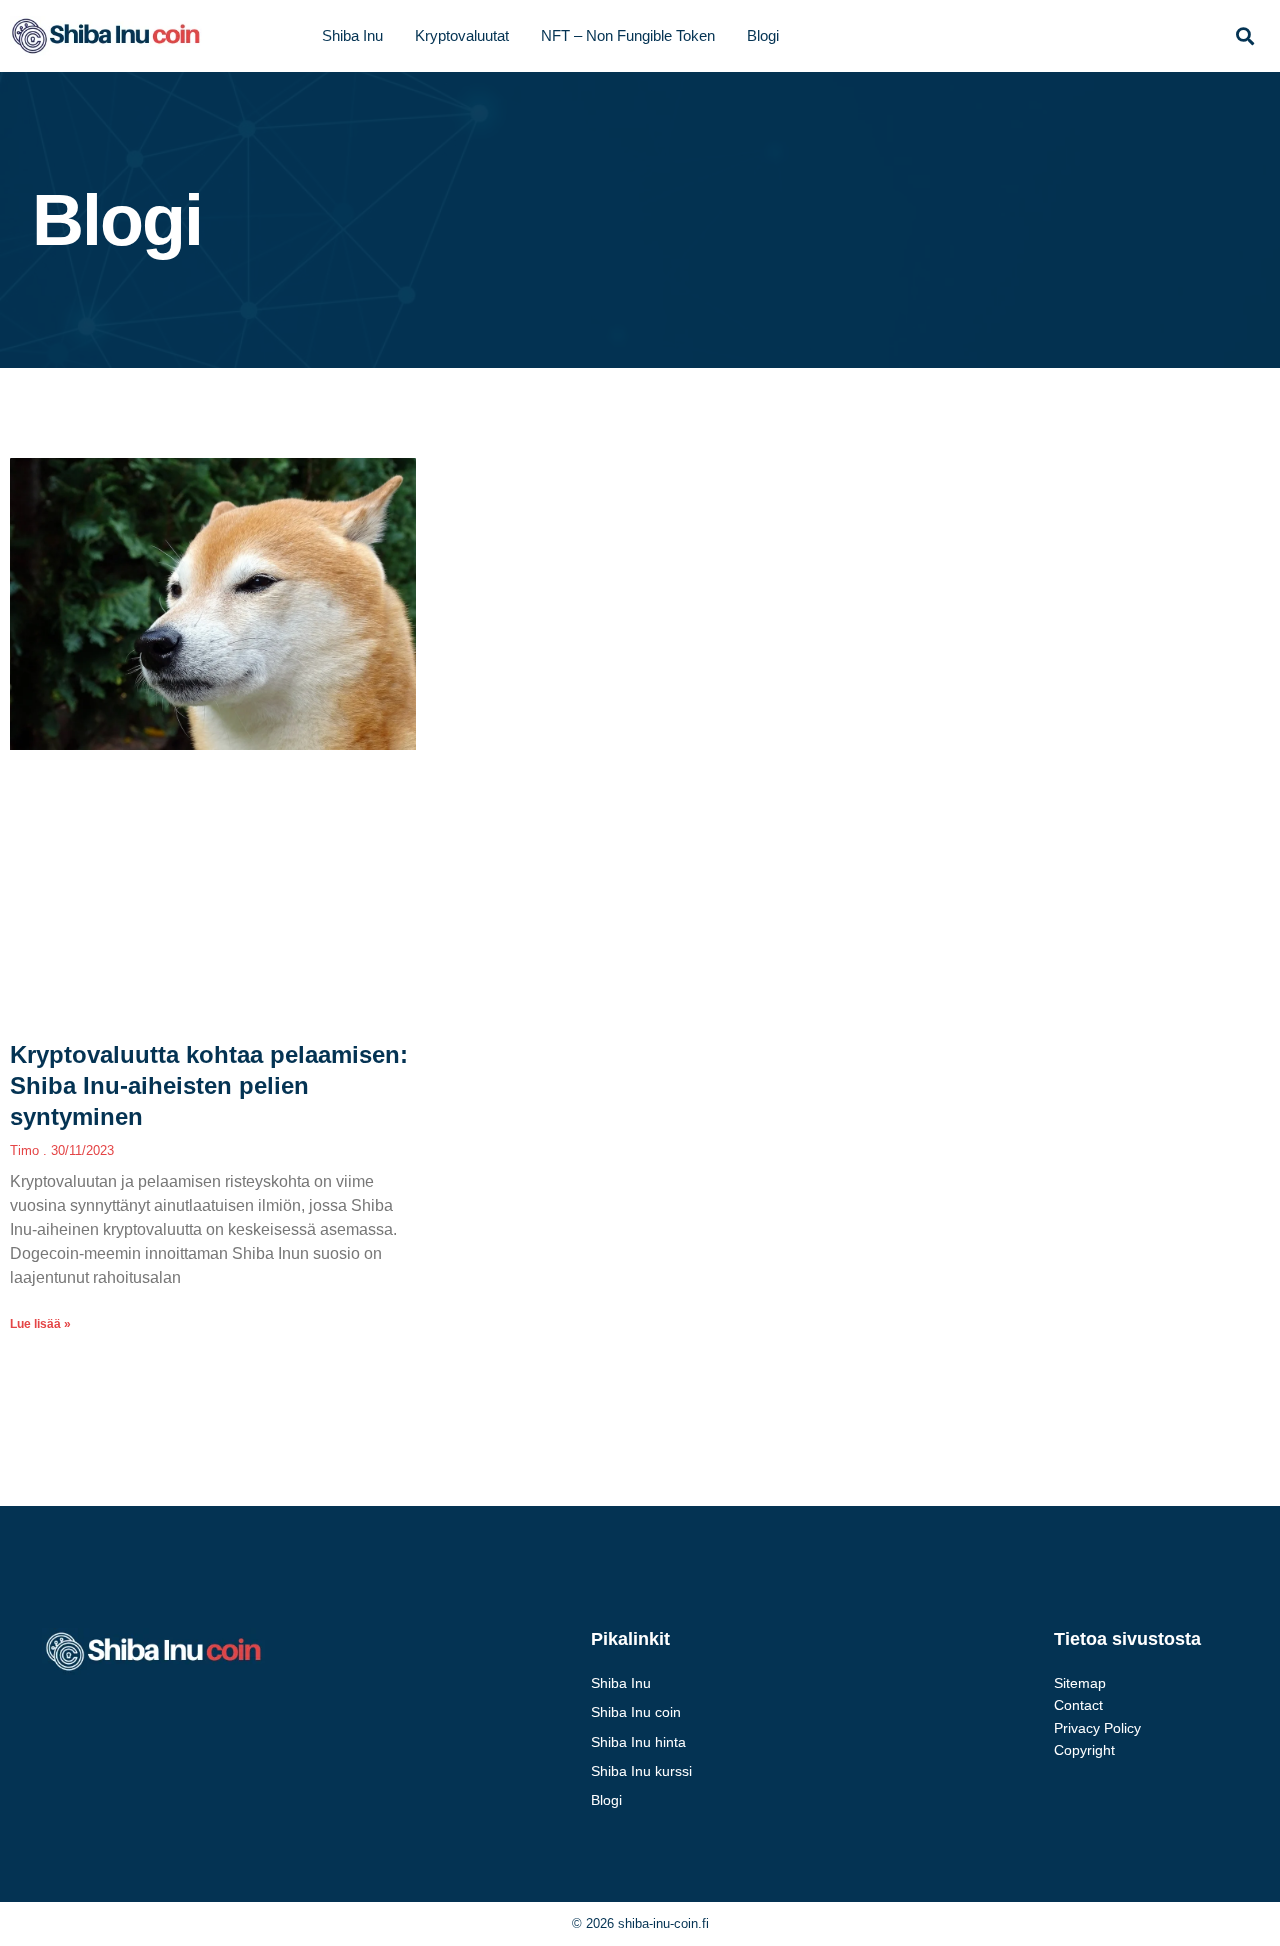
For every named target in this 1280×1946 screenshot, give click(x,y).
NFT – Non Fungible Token (628, 35)
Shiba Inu (352, 35)
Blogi (763, 35)
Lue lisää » (40, 1324)
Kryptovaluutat (462, 35)
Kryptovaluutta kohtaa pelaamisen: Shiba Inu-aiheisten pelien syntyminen (209, 1085)
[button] (1244, 36)
